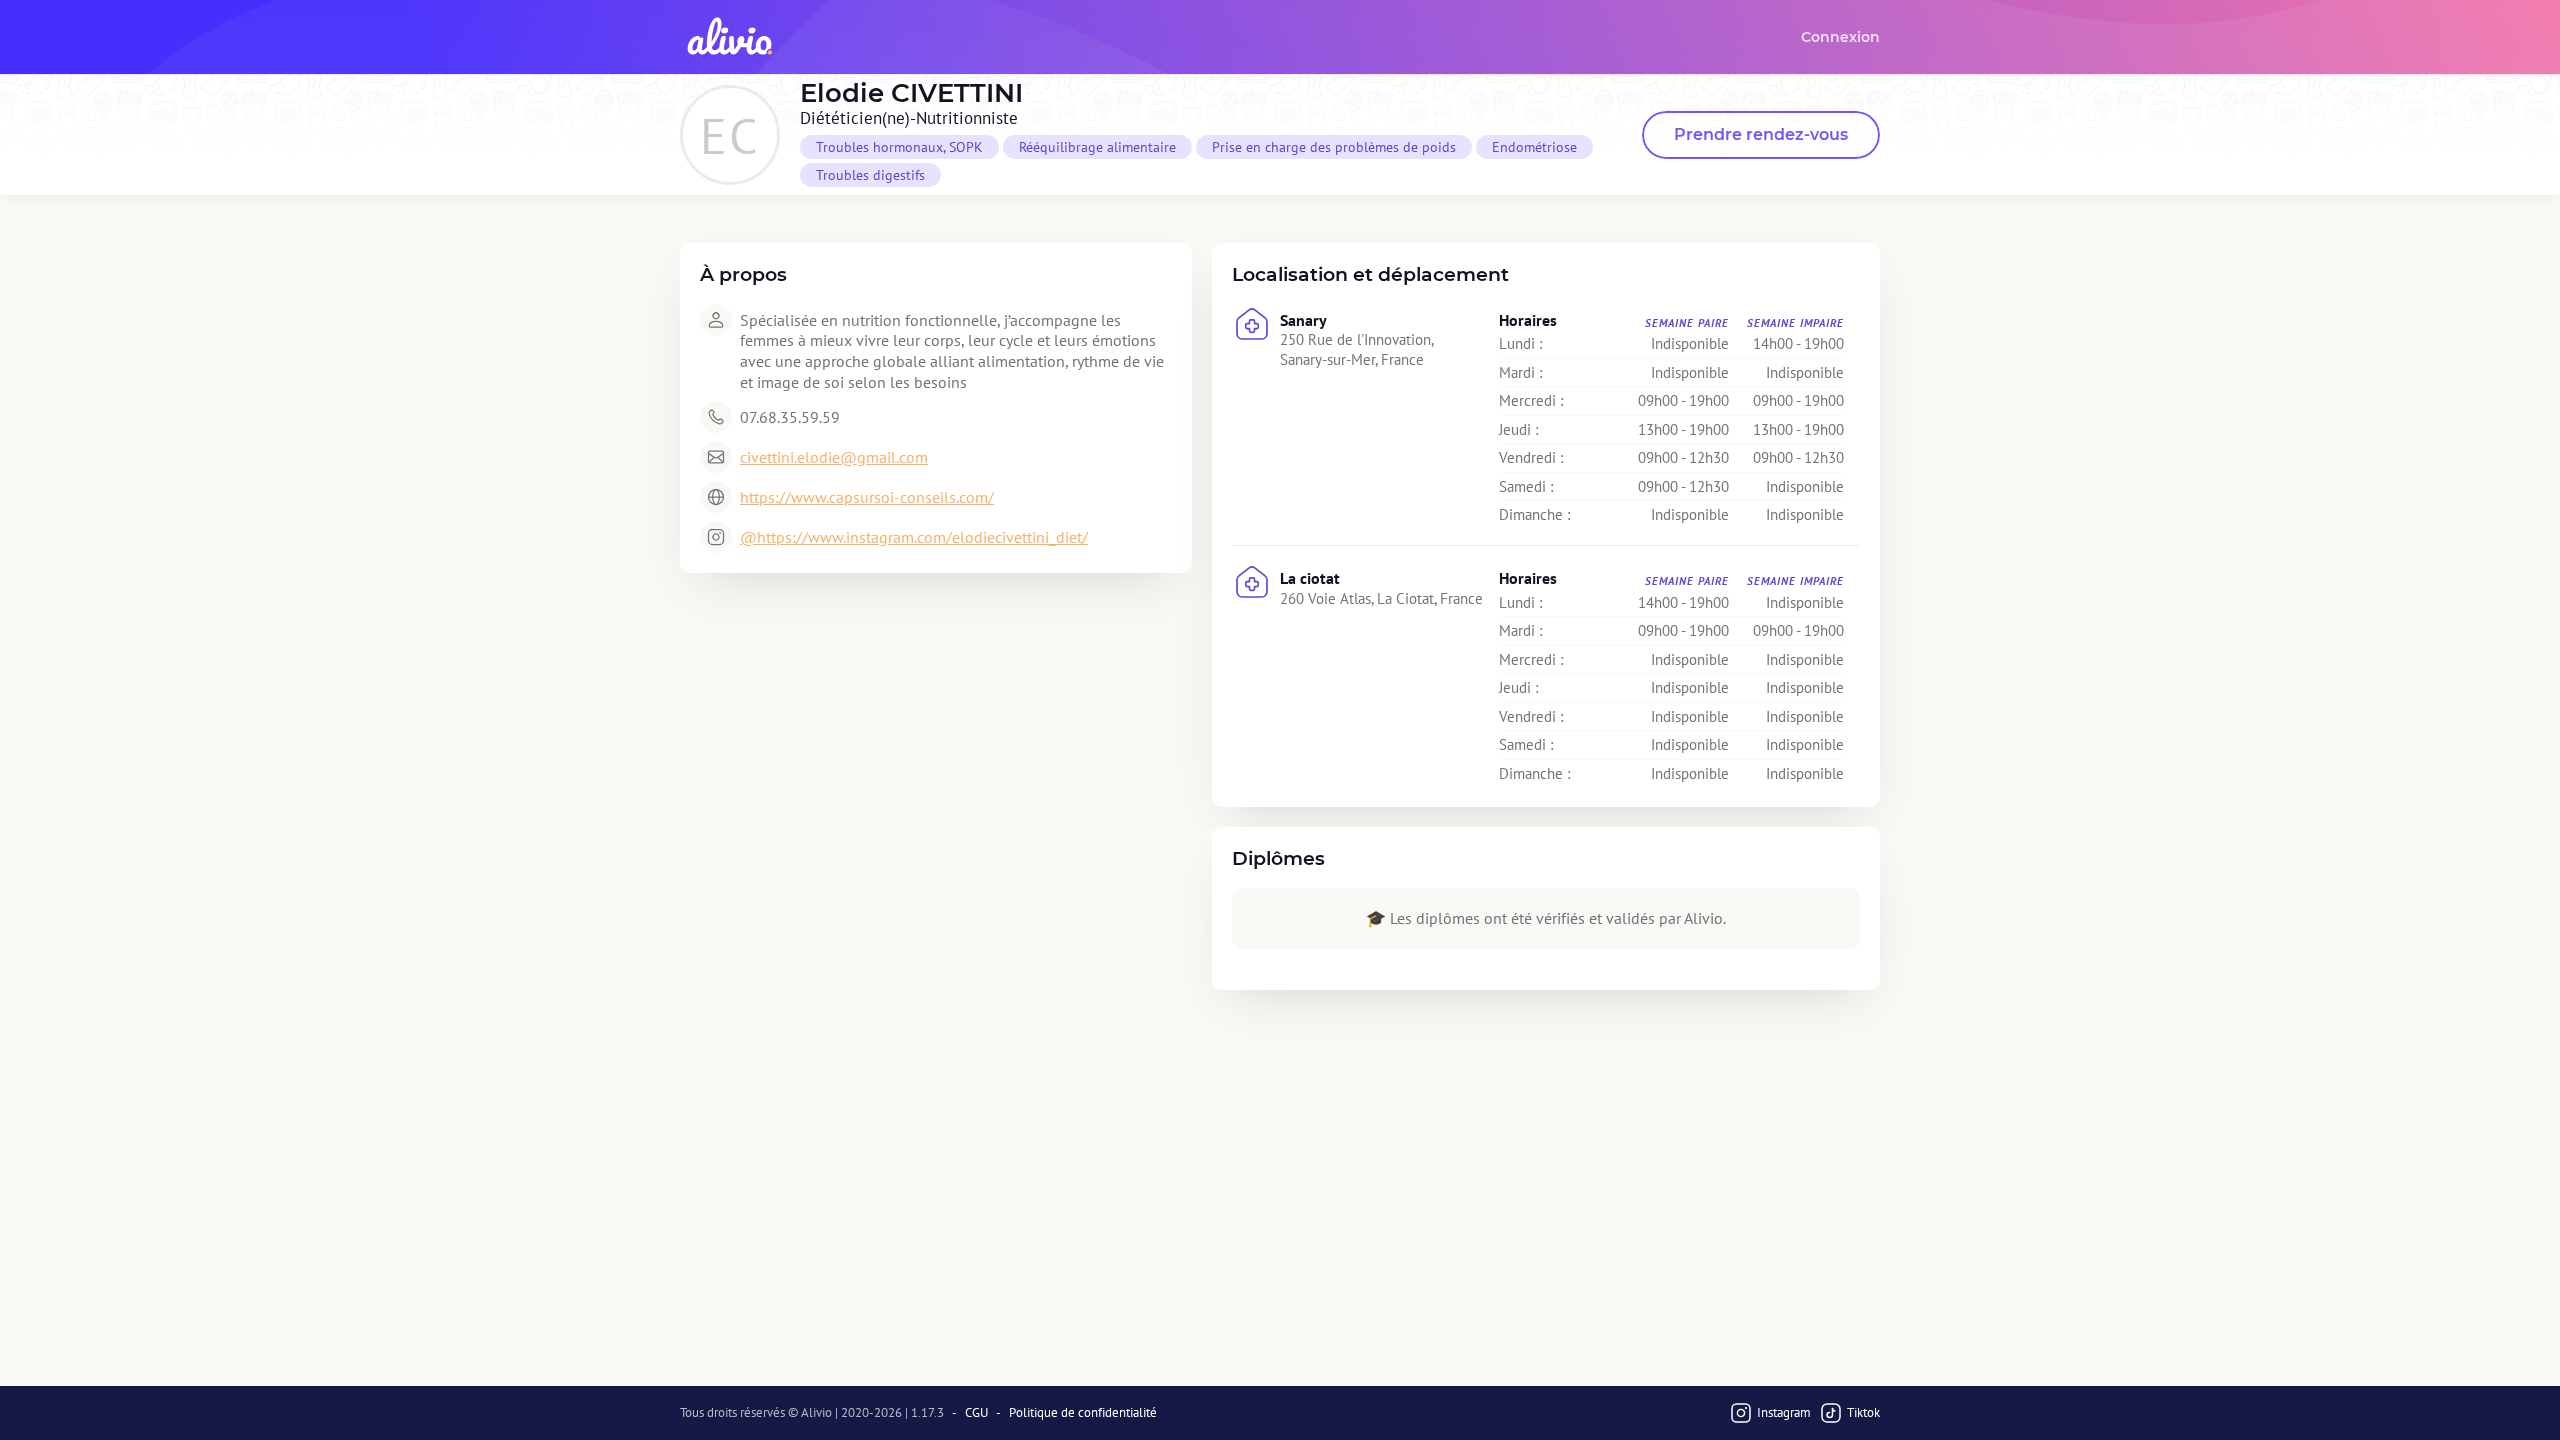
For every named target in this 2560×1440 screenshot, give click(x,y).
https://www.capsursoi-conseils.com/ (867, 497)
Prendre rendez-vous (1761, 134)
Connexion (1840, 37)
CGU (976, 1413)
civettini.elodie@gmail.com (834, 457)
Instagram (1784, 1412)
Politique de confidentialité (1083, 1413)
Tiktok (1863, 1412)
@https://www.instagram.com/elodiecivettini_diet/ (914, 537)
